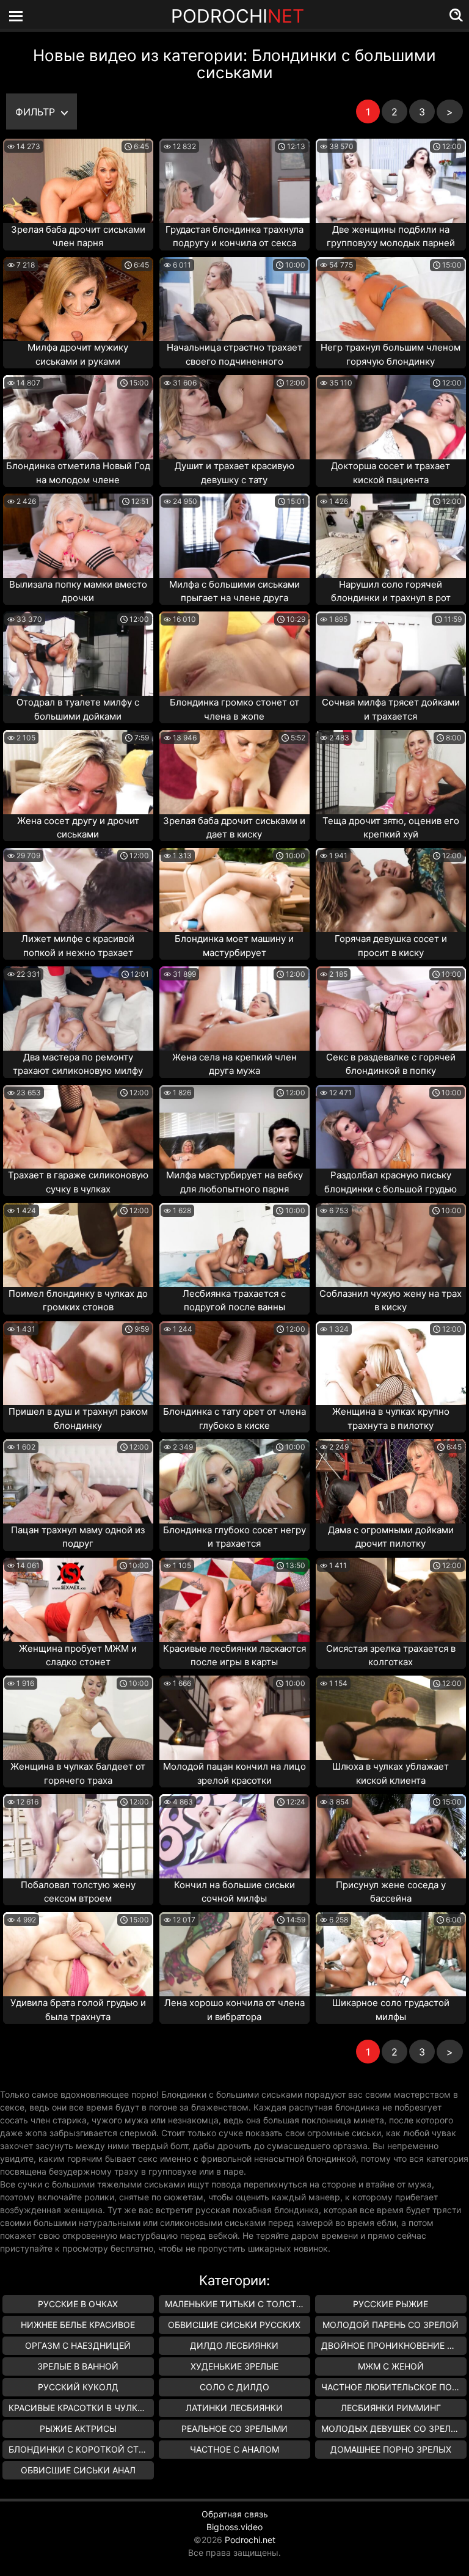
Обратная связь (235, 2514)
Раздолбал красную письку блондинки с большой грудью (391, 1182)
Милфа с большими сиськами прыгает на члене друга (234, 591)
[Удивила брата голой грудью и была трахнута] (78, 1954)
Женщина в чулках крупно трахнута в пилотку (391, 1418)
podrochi (238, 16)
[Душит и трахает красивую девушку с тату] (234, 417)
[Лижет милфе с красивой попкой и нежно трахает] (78, 890)
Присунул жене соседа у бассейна (391, 1892)
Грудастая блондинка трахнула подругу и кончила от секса (234, 236)
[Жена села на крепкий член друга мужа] (234, 1009)
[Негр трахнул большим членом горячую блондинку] (391, 299)
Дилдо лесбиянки (234, 2345)
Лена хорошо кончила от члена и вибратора (234, 2010)
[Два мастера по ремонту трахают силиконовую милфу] (78, 1009)
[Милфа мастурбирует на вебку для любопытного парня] (234, 1127)
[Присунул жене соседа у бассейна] (391, 1836)
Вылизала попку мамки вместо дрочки (78, 591)
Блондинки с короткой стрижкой (81, 2449)
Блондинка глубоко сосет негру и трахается (234, 1537)
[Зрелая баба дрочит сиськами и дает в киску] (234, 772)
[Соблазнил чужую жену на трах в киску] (391, 1245)
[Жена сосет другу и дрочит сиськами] (78, 772)
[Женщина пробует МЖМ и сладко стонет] (78, 1600)
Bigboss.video (234, 2527)
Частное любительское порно (394, 2387)
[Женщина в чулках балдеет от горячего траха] (78, 1718)
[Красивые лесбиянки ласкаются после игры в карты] (234, 1600)
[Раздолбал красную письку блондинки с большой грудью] (391, 1127)
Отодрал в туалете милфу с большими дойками (78, 709)
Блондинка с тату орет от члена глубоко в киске (234, 1418)
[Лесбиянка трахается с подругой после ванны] (234, 1245)
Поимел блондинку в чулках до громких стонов (78, 1301)
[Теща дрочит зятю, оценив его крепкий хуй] (391, 772)
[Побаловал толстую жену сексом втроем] (78, 1836)
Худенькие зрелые (234, 2366)
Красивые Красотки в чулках (78, 2408)
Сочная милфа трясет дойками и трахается (391, 709)
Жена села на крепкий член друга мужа (234, 1064)
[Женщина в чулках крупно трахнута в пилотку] (391, 1363)
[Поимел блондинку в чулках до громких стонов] (78, 1245)
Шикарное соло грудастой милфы (391, 2010)
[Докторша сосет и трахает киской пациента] (391, 417)
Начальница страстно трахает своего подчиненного (234, 354)
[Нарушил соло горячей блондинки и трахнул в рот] (391, 536)
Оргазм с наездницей (78, 2345)
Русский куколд (78, 2387)
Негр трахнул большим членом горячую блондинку (391, 354)
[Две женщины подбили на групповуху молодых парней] (391, 181)
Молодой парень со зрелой (391, 2325)
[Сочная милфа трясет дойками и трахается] (391, 654)
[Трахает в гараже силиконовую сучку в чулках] (78, 1127)
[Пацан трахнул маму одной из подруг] (78, 1481)
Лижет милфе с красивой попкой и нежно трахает (78, 946)
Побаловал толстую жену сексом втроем (78, 1892)
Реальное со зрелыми (234, 2428)
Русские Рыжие (391, 2304)
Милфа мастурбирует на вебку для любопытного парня (234, 1182)
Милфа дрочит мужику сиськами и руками (78, 354)
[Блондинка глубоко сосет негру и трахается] (234, 1481)
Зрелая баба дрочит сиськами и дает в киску (234, 828)
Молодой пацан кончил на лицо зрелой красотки (234, 1773)
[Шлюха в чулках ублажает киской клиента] (391, 1718)
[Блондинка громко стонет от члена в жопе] (234, 654)
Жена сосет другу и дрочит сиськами (78, 828)
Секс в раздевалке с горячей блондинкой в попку (391, 1064)
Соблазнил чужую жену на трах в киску (391, 1301)
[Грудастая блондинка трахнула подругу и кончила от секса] (234, 181)
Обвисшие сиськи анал (78, 2470)
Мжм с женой (391, 2366)
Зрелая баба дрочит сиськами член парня (78, 236)
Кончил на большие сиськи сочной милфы (234, 1892)
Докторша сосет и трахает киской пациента (391, 473)
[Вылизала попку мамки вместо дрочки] (78, 536)
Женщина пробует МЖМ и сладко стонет (78, 1655)
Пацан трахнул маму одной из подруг (78, 1537)
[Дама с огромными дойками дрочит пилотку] (391, 1481)
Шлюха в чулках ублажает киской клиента (391, 1773)
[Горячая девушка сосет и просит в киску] (391, 890)
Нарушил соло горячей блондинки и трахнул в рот (391, 591)
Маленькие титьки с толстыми (238, 2304)
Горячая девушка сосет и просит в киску (391, 946)
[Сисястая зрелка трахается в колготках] (391, 1600)
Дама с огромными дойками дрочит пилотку (391, 1537)
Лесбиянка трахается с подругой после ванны (234, 1301)
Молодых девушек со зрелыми (394, 2428)
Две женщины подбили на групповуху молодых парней (391, 236)
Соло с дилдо (234, 2387)
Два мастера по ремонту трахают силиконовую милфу (78, 1064)
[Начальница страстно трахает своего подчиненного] (234, 299)
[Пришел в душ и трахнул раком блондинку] (78, 1363)
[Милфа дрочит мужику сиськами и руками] (78, 299)
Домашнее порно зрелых (391, 2449)
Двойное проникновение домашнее (394, 2345)
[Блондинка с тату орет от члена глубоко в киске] (234, 1363)
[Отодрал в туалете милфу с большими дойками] (78, 654)
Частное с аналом (234, 2449)
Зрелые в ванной (78, 2366)
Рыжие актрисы (78, 2428)
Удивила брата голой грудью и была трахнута (78, 2010)
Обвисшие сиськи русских (234, 2325)
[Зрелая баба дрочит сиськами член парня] (78, 181)
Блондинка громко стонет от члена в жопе (234, 709)
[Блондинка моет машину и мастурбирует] (234, 890)
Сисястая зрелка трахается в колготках (391, 1655)
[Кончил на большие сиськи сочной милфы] (234, 1836)
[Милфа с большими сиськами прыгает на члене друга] (234, 536)
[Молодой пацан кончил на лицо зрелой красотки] (234, 1718)
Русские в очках (78, 2304)
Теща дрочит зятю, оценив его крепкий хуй (391, 828)
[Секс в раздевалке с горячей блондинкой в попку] (391, 1009)
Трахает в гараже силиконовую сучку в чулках (78, 1182)
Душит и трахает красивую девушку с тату (234, 473)
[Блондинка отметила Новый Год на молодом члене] (78, 417)
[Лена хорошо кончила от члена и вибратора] (234, 1954)
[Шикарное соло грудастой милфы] (391, 1954)
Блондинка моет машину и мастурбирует (234, 946)
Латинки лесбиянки (234, 2408)
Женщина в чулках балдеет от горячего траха (78, 1773)
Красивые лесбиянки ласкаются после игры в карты (234, 1655)
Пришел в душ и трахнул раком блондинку (78, 1418)
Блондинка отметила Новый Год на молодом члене (78, 473)
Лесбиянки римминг (391, 2408)
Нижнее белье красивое (78, 2325)
